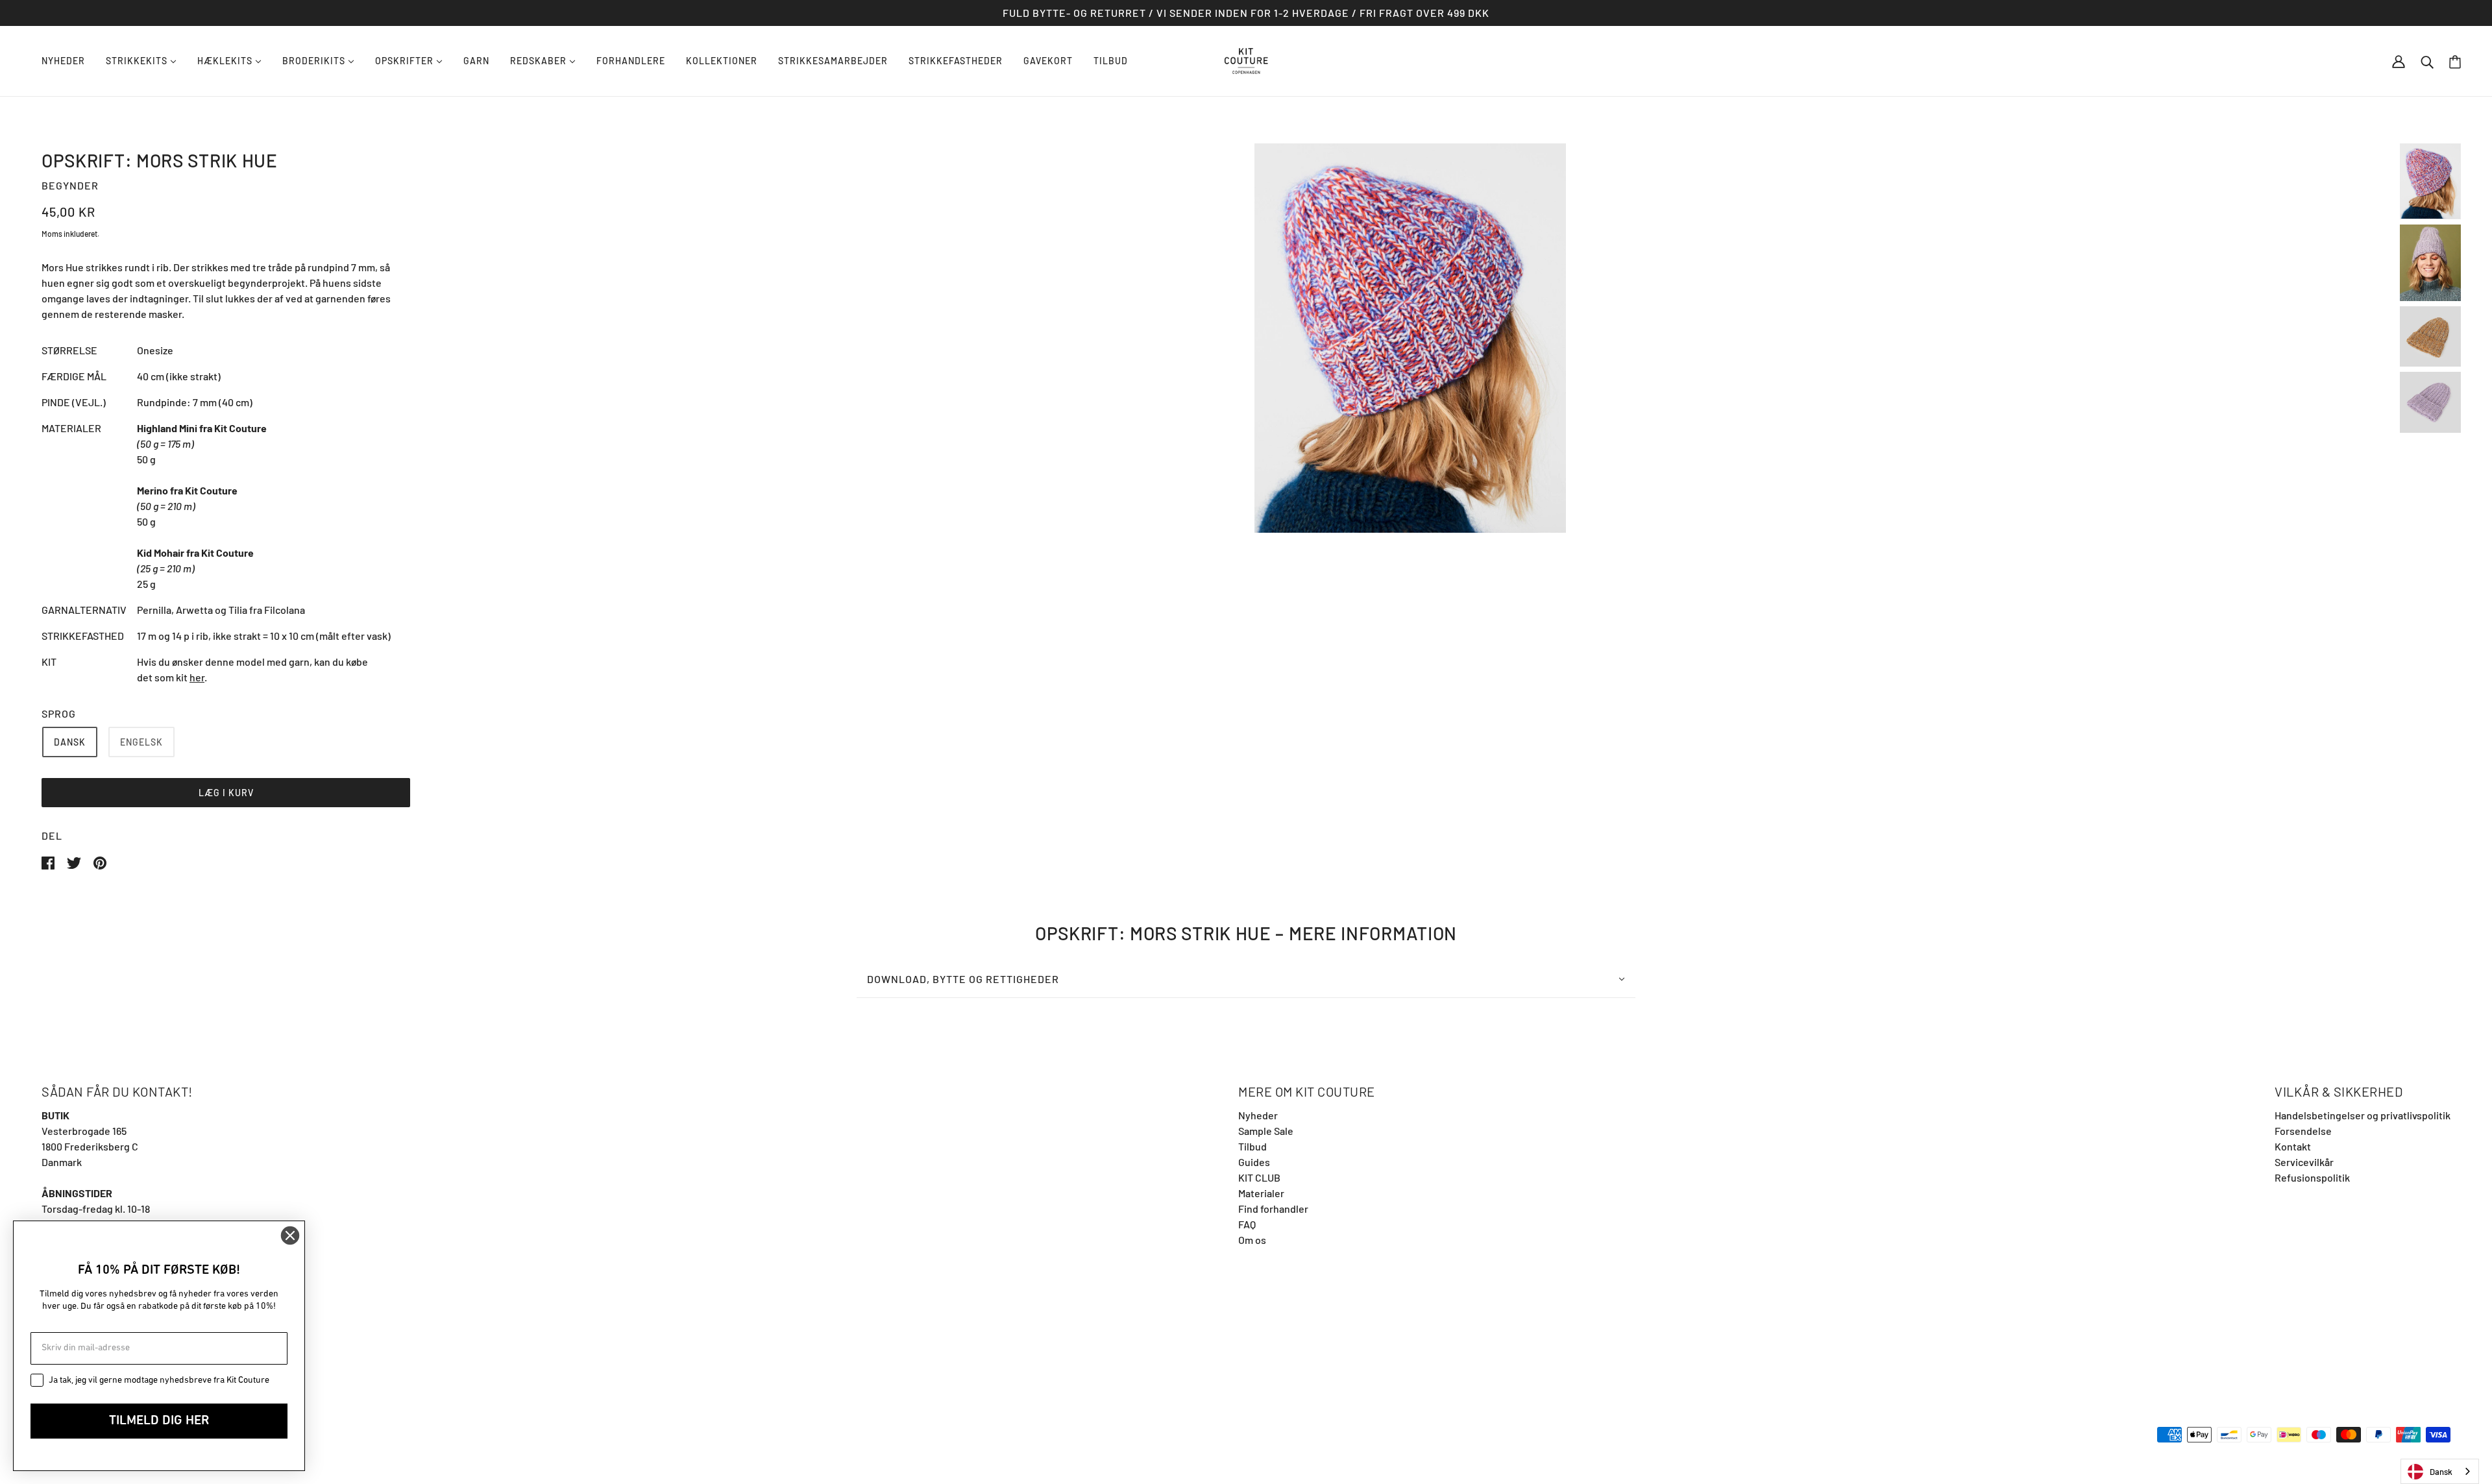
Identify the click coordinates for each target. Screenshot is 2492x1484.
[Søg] (2427, 61)
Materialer (1261, 1193)
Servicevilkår (2304, 1162)
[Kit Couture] (1246, 59)
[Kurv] (2455, 61)
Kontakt (2293, 1146)
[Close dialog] (290, 1235)
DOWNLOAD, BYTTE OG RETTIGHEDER (963, 979)
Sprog (59, 713)
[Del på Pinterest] (100, 861)
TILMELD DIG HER (159, 1421)
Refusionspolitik (2312, 1177)
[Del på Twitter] (75, 861)
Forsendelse (2303, 1131)
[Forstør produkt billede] (1410, 338)
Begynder (70, 185)
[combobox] (2440, 1471)
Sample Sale (1266, 1131)
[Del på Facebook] (49, 861)
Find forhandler (1273, 1209)
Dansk (2441, 1472)
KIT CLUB (1259, 1177)
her (197, 677)
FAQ (1247, 1224)
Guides (1254, 1162)
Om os (1252, 1240)
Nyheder (1258, 1115)
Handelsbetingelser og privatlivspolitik (2363, 1115)
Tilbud (1252, 1146)
